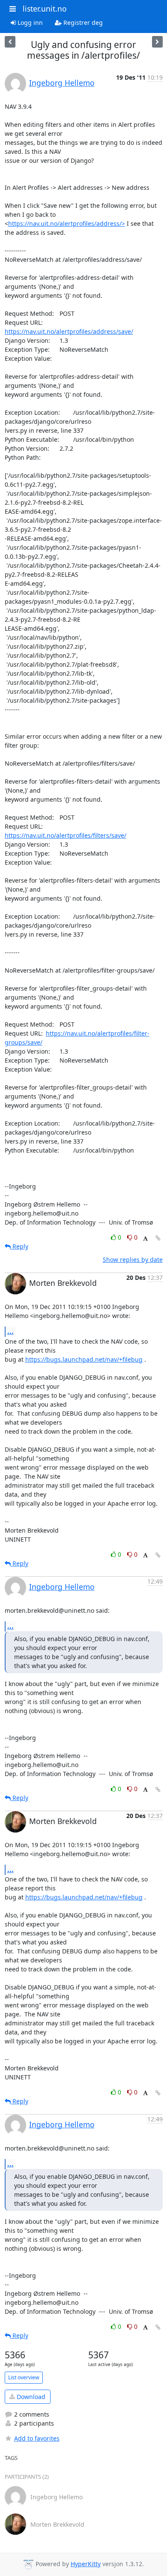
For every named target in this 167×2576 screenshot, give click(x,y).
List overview (24, 2377)
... (10, 1331)
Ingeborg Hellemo (62, 83)
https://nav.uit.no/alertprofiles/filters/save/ (66, 835)
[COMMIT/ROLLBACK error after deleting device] (10, 42)
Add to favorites (37, 2438)
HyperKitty (86, 2564)
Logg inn (29, 22)
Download (30, 2397)
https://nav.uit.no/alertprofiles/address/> (67, 223)
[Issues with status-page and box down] (157, 42)
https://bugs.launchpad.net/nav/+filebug (84, 1359)
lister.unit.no (45, 9)
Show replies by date (133, 1260)
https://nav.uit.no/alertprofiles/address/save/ (69, 331)
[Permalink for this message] (158, 1238)
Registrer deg (82, 22)
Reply (19, 1246)
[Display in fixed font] (145, 1239)
